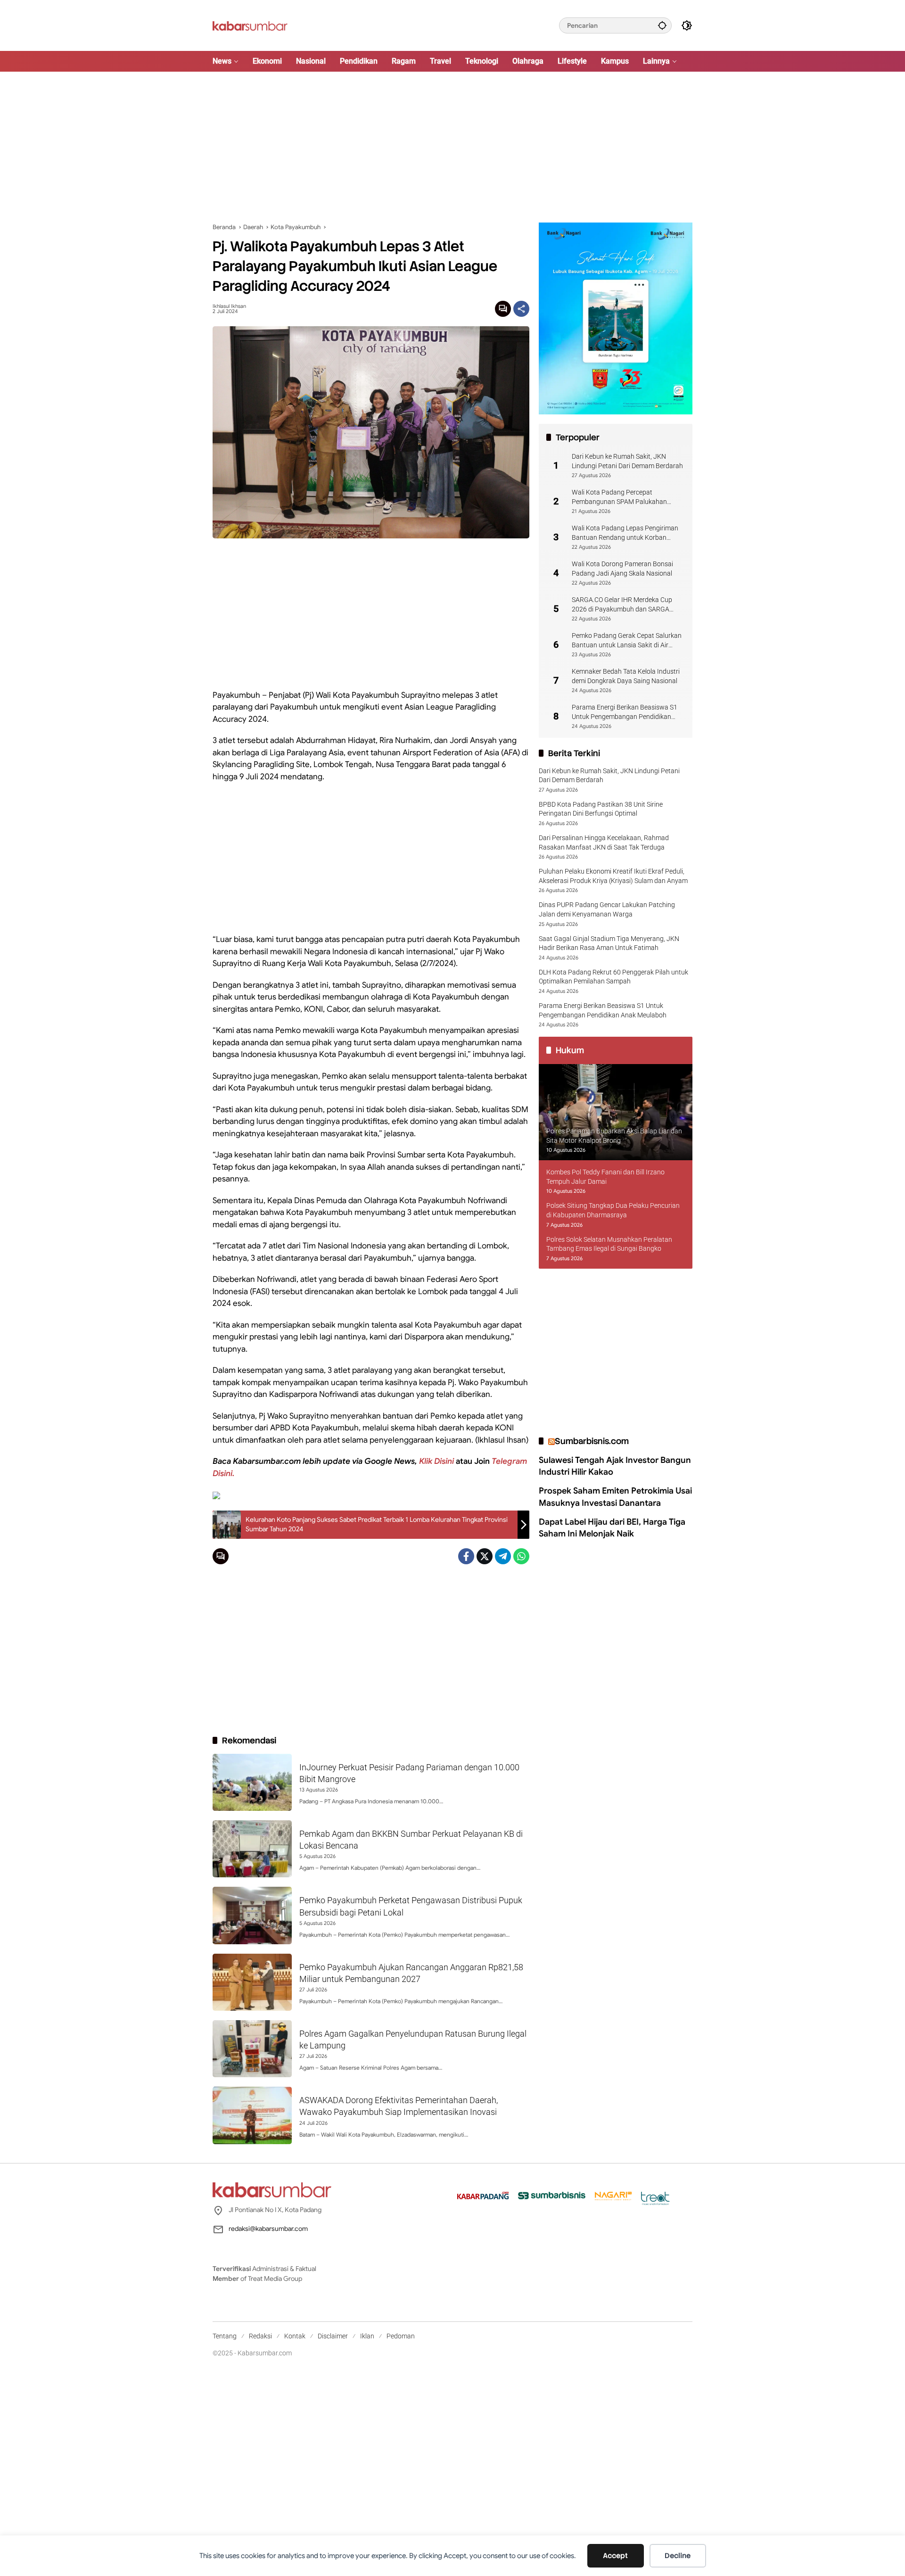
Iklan (367, 2336)
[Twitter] (485, 1556)
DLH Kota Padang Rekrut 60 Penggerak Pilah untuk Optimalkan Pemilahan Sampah (613, 977)
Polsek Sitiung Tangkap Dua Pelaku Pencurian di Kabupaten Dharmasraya (613, 1211)
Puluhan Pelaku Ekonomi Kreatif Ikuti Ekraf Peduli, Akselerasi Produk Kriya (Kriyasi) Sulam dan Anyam (613, 876)
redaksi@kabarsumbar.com (268, 2229)
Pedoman (401, 2336)
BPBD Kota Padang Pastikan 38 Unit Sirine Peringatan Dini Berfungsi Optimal (601, 809)
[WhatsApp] (521, 1556)
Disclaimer (333, 2336)
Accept (615, 2556)
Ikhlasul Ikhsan (229, 306)
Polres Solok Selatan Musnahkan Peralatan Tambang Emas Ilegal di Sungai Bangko (609, 1244)
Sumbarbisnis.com (592, 1441)
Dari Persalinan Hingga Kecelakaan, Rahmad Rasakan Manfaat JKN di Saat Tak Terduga (604, 842)
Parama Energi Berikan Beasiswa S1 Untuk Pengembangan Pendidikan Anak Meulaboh (625, 712)
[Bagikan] (521, 309)
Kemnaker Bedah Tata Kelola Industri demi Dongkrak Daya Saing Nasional (626, 676)
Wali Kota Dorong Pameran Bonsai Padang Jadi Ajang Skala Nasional (622, 569)
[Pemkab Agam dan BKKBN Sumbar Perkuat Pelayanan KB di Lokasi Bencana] (252, 1849)
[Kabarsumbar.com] (250, 25)
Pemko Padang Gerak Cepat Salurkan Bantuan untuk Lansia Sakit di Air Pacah (627, 641)
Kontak (295, 2336)
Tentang (225, 2336)
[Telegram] (503, 1556)
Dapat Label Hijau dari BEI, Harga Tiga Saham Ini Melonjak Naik (612, 1528)
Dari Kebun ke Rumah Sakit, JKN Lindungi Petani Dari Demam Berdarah (627, 461)
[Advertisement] (452, 147)
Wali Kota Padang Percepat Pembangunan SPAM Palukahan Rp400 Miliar (619, 497)
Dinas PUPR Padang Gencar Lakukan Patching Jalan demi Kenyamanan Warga (607, 910)
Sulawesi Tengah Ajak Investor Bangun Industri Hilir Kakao (615, 1466)
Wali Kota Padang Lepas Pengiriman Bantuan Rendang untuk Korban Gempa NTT (625, 533)
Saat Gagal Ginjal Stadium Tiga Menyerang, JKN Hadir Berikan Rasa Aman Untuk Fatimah (609, 943)
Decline (678, 2556)
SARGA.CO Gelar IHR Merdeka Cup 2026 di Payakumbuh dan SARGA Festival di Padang (622, 605)
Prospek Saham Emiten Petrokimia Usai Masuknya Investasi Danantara (615, 1497)
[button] (662, 25)
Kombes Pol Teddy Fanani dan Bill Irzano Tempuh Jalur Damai (605, 1177)
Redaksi (260, 2336)
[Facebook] (466, 1556)
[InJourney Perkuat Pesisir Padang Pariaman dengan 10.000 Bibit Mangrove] (252, 1782)
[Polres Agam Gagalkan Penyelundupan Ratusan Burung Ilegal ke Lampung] (252, 2049)
